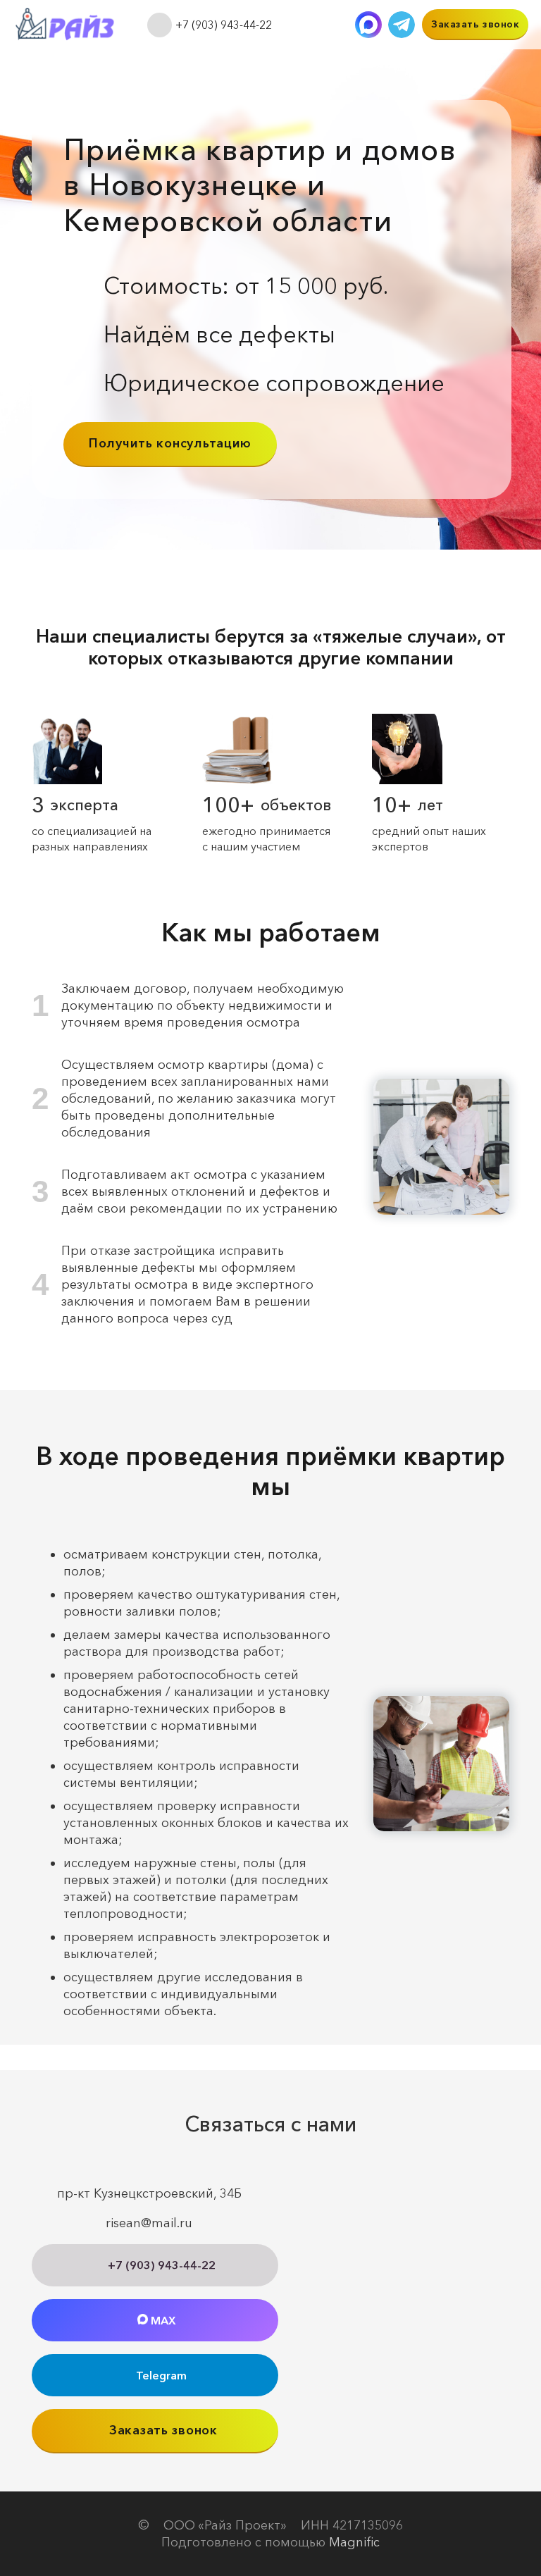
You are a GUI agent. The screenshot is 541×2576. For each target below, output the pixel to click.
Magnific (354, 2542)
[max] (368, 25)
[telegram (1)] (402, 25)
